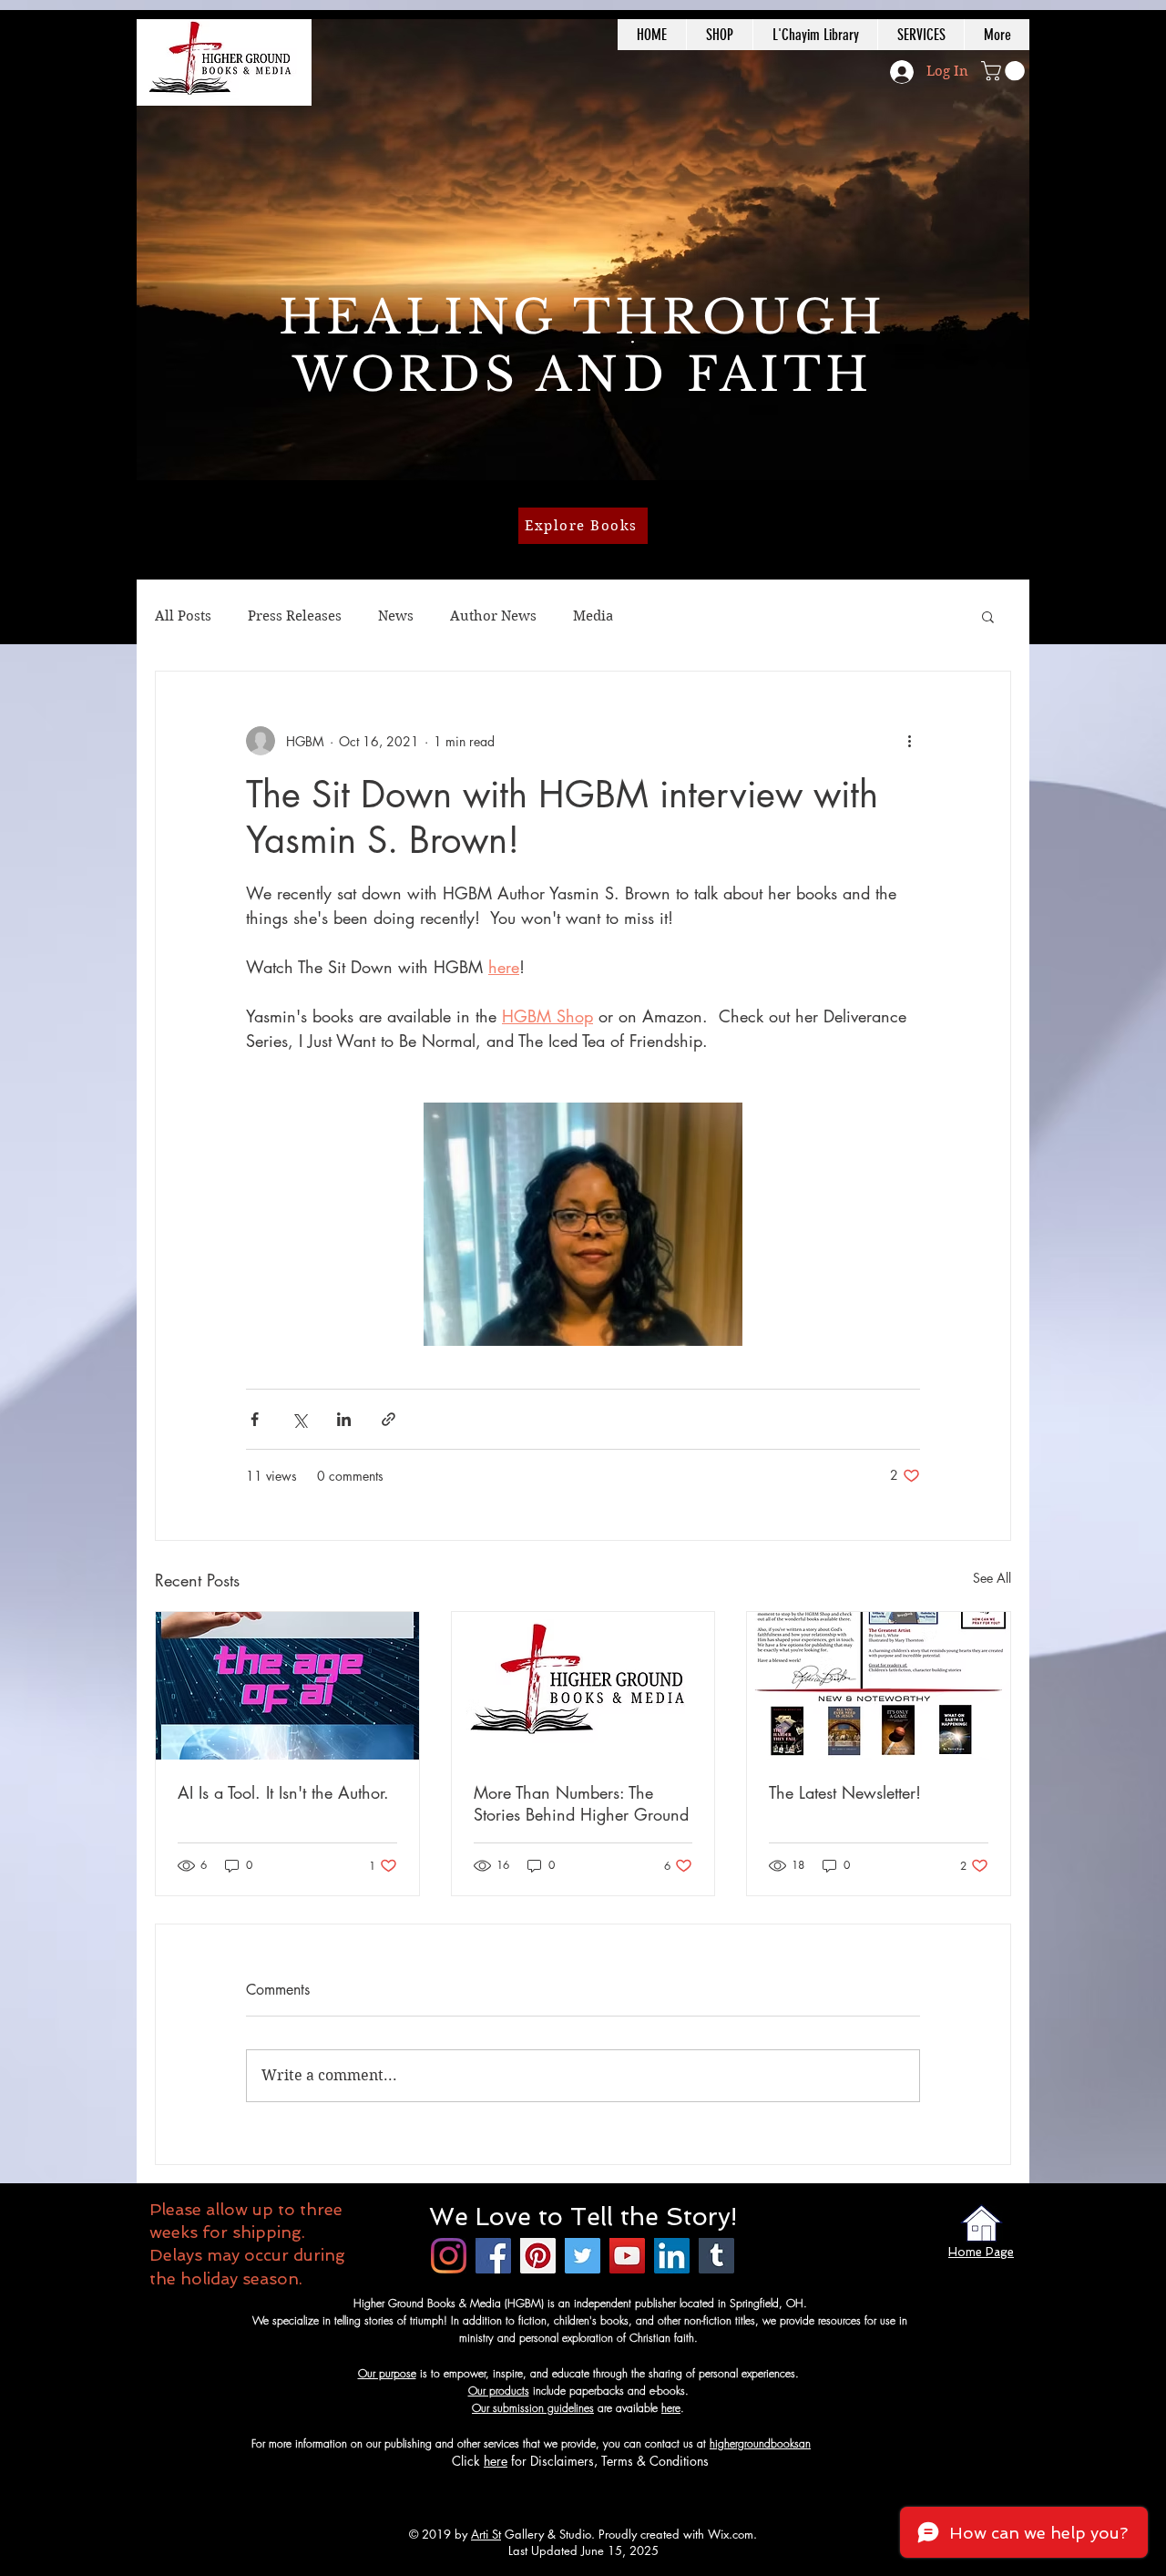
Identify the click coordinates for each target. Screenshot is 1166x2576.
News (396, 616)
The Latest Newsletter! (845, 1792)
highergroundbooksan (760, 2443)
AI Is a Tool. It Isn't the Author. (283, 1792)
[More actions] (909, 741)
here (671, 2408)
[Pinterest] (538, 2256)
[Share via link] (389, 1419)
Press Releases (295, 616)
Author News (493, 616)
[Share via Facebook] (255, 1419)
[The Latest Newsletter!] (879, 1686)
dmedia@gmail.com (858, 2443)
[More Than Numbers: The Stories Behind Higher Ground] (583, 1686)
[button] (1005, 71)
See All (992, 1578)
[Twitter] (583, 2256)
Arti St (486, 2534)
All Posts (183, 616)
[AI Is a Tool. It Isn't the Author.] (287, 1686)
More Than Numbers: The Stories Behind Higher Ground (581, 1803)
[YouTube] (627, 2256)
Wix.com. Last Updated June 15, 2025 (633, 2542)
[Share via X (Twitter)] (299, 1419)
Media (593, 616)
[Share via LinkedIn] (344, 1419)
